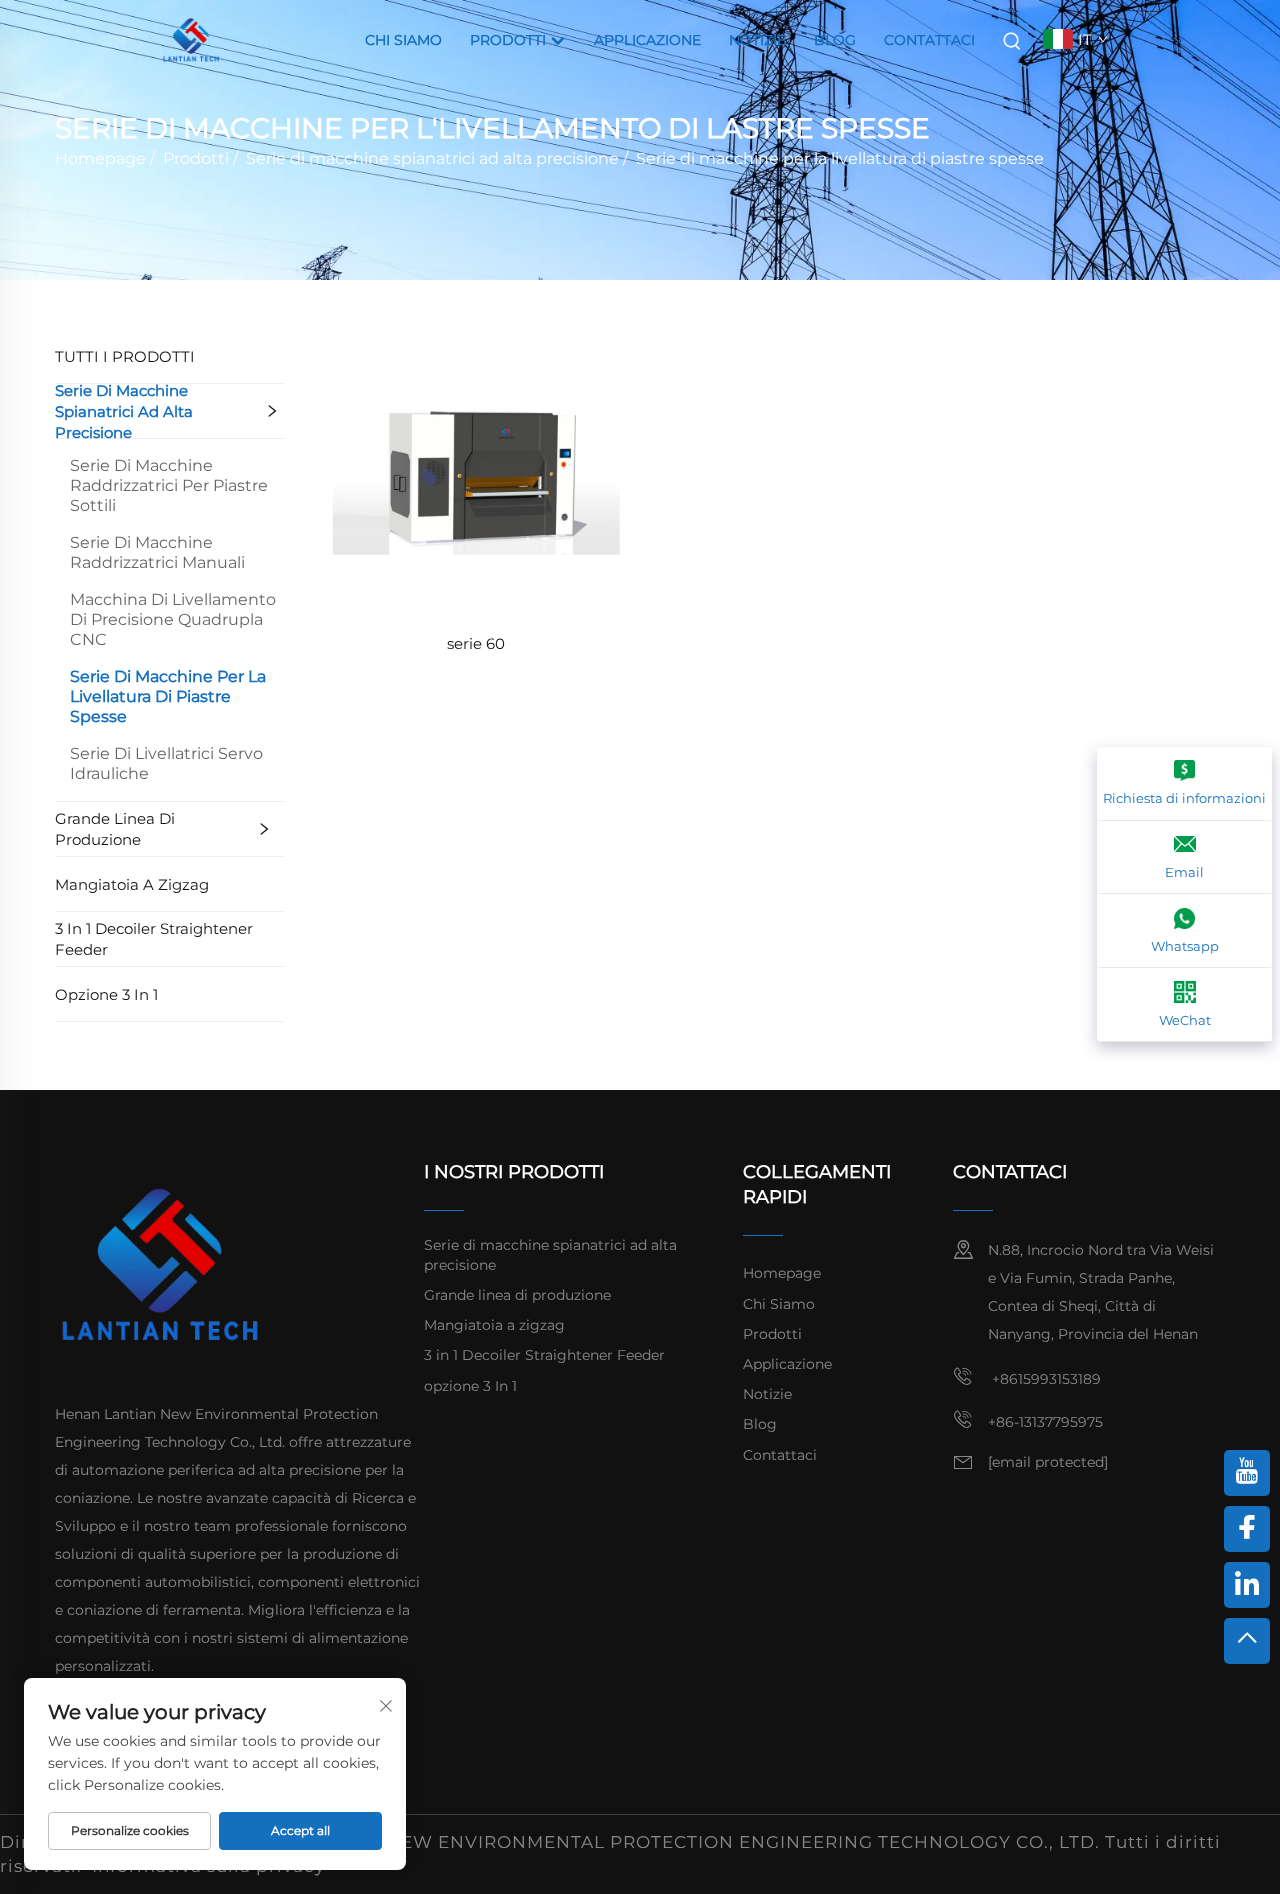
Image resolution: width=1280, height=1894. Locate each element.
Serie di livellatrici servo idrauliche (166, 763)
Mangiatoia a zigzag (132, 884)
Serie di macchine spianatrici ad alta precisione (432, 158)
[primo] (1247, 1641)
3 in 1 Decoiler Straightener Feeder (154, 939)
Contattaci (929, 40)
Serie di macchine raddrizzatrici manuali (157, 552)
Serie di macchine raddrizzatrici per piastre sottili (169, 485)
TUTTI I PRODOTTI (125, 356)
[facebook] (1247, 1529)
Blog (835, 40)
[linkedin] (1247, 1585)
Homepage (100, 158)
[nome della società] (191, 38)
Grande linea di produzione (115, 829)
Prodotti (510, 40)
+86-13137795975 (1045, 1422)
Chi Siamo (403, 40)
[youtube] (1247, 1473)
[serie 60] (476, 472)
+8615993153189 (1044, 1379)
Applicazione (647, 40)
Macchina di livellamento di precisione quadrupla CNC (173, 619)
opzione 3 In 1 (106, 994)
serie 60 (476, 643)
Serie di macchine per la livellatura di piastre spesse (840, 158)
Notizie (757, 40)
